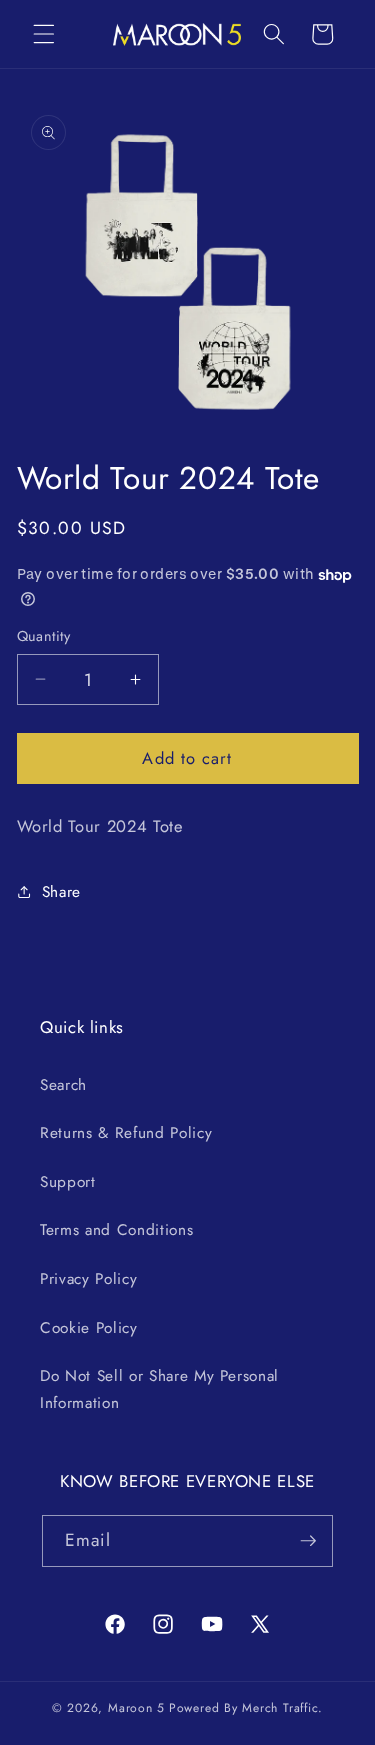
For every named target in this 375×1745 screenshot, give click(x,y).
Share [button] (61, 892)
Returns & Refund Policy (126, 1133)
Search (63, 1085)
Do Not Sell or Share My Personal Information (159, 1389)
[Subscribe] (308, 1541)
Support (68, 1182)
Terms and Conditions (116, 1230)
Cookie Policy (89, 1328)
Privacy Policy (88, 1279)
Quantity (44, 636)
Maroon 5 (136, 1708)
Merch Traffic (280, 1708)
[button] (44, 34)
